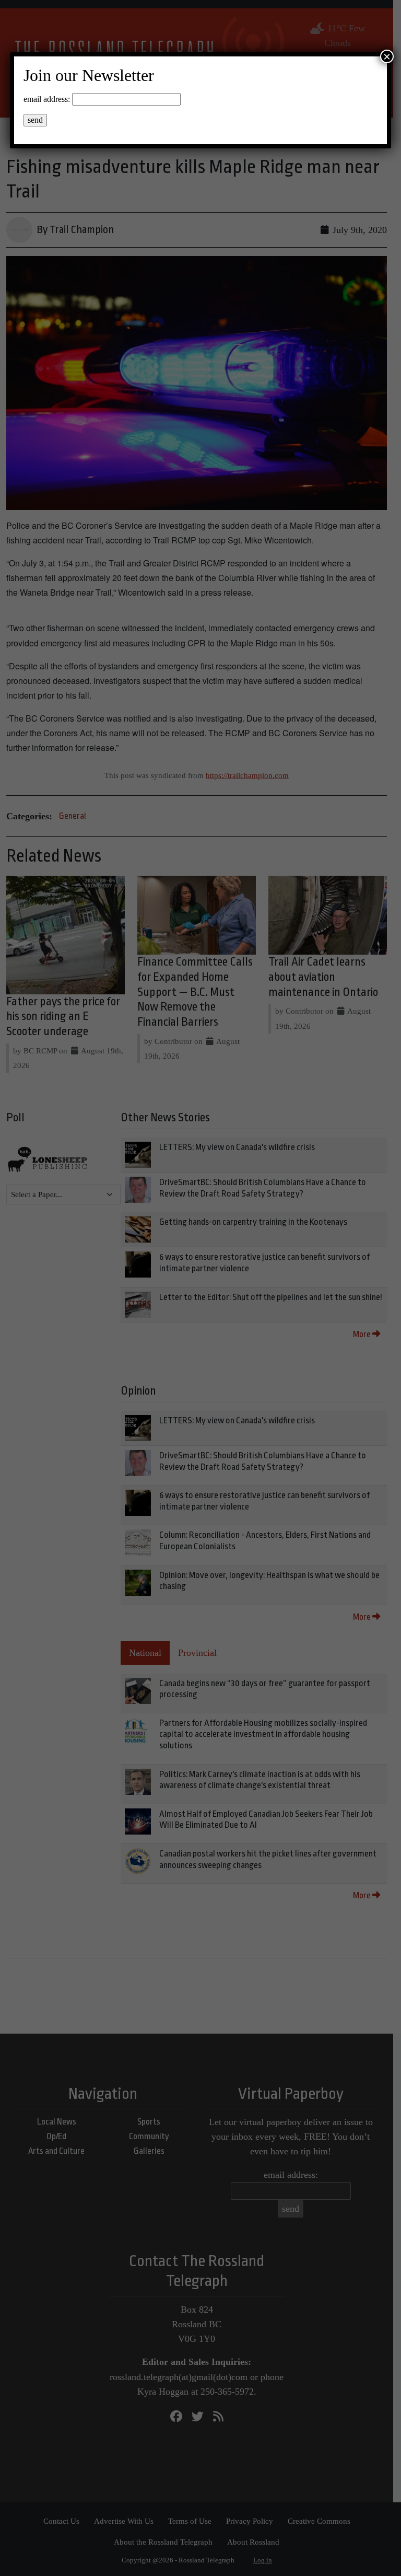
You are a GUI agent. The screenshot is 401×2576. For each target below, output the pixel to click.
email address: (47, 99)
